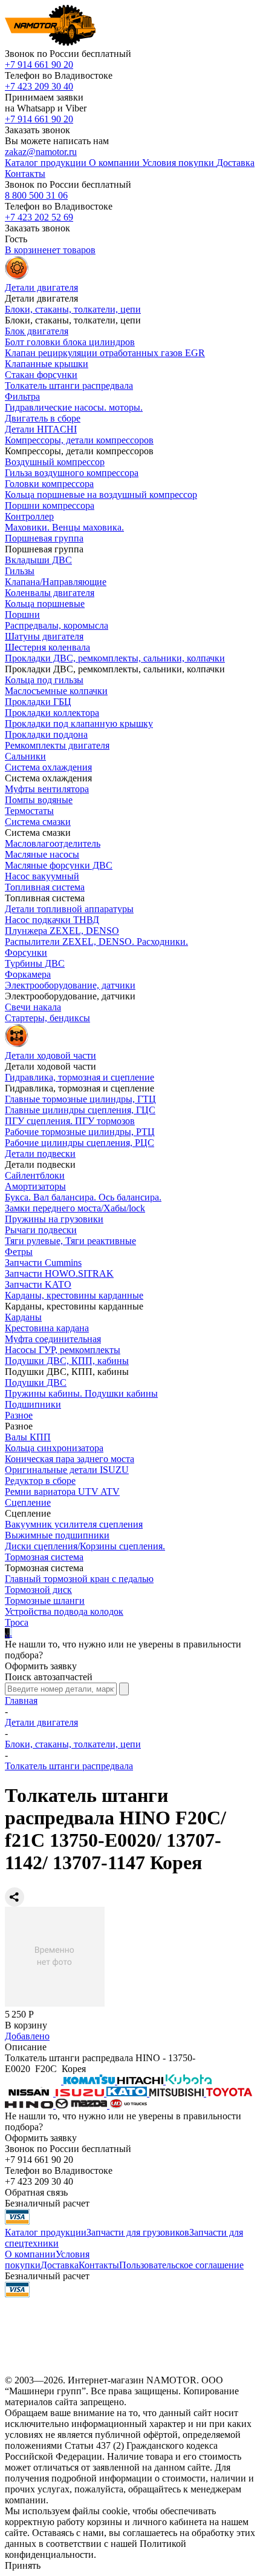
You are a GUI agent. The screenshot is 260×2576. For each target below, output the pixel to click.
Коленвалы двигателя (50, 593)
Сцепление (28, 1502)
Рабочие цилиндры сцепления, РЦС (80, 1143)
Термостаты (29, 811)
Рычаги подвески (41, 1230)
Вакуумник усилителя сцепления (74, 1524)
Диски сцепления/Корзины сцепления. (85, 1546)
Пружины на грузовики (54, 1219)
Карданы (23, 1317)
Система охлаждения (48, 767)
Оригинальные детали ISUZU (67, 1470)
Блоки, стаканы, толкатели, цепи (73, 309)
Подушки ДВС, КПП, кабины (67, 1361)
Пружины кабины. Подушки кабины (81, 1393)
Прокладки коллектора (52, 713)
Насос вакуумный (42, 876)
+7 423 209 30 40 (39, 86)
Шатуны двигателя (44, 636)
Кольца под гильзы (44, 680)
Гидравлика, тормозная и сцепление (80, 1077)
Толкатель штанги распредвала (69, 386)
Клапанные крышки (47, 364)
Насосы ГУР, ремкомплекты (63, 1350)
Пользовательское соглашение (181, 2265)
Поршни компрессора (50, 505)
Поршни (22, 614)
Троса (17, 1622)
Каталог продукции (46, 2232)
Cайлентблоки (35, 1175)
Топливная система (45, 887)
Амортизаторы (35, 1186)
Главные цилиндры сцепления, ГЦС (80, 1110)
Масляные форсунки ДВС (59, 865)
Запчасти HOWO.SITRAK (59, 1273)
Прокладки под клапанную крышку (79, 723)
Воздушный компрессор (55, 462)
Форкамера (28, 974)
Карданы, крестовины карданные (74, 1295)
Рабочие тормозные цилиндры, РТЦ (80, 1132)
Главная (21, 1700)
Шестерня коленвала (47, 647)
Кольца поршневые (45, 604)
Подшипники (33, 1404)
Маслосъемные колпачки (56, 691)
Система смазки (38, 822)
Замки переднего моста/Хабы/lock (75, 1208)
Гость (16, 239)
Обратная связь (36, 2192)
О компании (30, 2254)
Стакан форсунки (41, 375)
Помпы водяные (39, 800)
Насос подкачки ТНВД (52, 920)
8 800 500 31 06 (36, 195)
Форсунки (26, 952)
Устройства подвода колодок (64, 1611)
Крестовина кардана (47, 1328)
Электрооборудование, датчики (70, 985)
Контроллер (29, 516)
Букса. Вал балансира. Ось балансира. (83, 1197)
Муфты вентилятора (47, 789)
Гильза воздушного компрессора (72, 473)
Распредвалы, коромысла (57, 625)
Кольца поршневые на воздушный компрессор (101, 495)
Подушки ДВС (36, 1382)
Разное (19, 1415)
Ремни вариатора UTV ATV (62, 1492)
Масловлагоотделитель (53, 843)
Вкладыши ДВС (38, 560)
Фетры (19, 1252)
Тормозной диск (38, 1590)
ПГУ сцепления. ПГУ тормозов (70, 1121)
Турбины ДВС (35, 963)
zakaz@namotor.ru (41, 152)
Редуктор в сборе (40, 1481)
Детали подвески (40, 1154)
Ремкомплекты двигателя (57, 745)
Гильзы (20, 571)
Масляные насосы (42, 854)
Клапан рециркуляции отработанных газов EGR (105, 353)
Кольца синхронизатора (54, 1448)
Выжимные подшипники (57, 1535)
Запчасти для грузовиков (138, 2232)
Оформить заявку (41, 1666)
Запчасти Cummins (43, 1263)
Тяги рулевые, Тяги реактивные (70, 1241)
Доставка (60, 2265)
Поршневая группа (44, 538)
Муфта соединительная (53, 1339)
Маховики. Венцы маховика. (64, 527)
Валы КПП (28, 1437)
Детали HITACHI (41, 429)
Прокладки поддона (46, 734)
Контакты (99, 2265)
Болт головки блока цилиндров (70, 342)
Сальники (25, 756)
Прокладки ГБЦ (38, 702)
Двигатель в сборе (43, 418)
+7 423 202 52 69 (39, 217)
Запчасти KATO (38, 1284)
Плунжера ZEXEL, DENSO (62, 931)
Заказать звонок (37, 130)
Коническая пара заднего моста (70, 1459)
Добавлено (27, 2036)
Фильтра (22, 396)
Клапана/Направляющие (56, 582)
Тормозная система (44, 1557)
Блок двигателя (37, 331)
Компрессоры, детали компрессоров (79, 440)
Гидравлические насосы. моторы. (74, 407)
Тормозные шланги (45, 1601)
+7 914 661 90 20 (39, 65)
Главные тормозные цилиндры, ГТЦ (80, 1099)
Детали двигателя (41, 1722)
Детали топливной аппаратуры (69, 909)
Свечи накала (33, 1007)
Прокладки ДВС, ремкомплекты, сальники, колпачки (115, 658)
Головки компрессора (49, 484)
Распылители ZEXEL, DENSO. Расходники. (96, 942)
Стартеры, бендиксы (47, 1018)
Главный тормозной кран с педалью (79, 1579)
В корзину (26, 2025)
